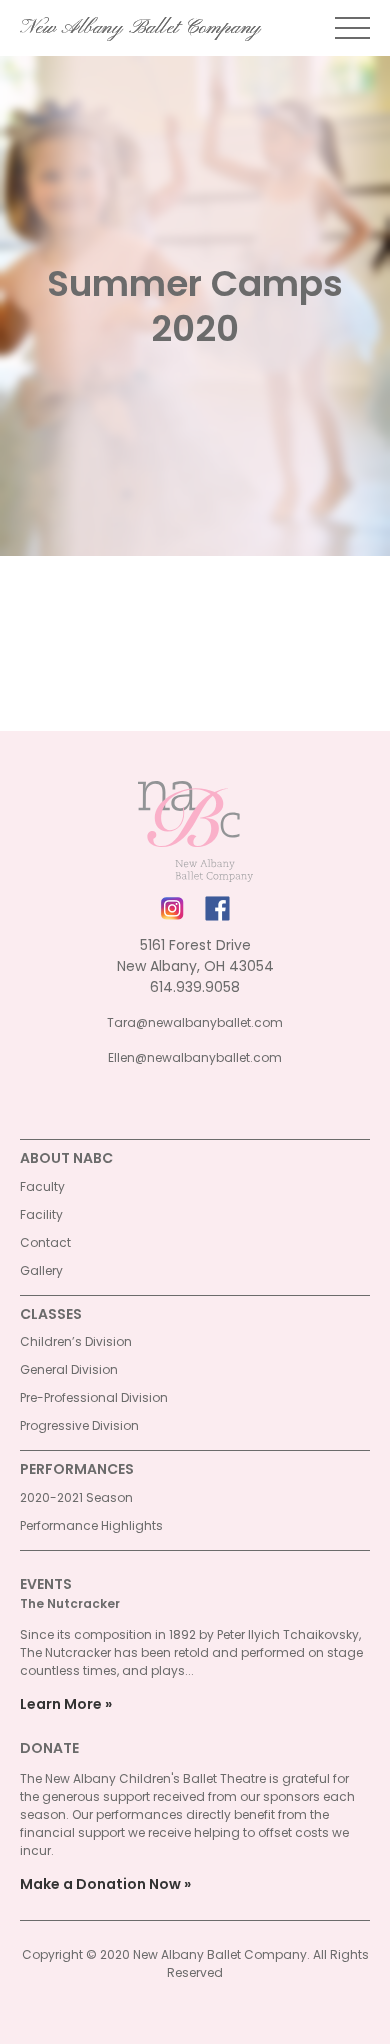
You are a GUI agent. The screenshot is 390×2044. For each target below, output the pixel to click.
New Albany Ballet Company (140, 28)
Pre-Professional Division (94, 1397)
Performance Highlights (91, 1525)
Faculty (42, 1186)
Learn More (61, 1704)
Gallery (41, 1270)
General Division (69, 1369)
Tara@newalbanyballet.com (195, 1022)
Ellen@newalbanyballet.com (195, 1057)
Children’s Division (76, 1341)
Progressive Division (79, 1425)
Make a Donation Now (100, 1884)
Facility (41, 1214)
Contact (45, 1242)
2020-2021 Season (76, 1497)
